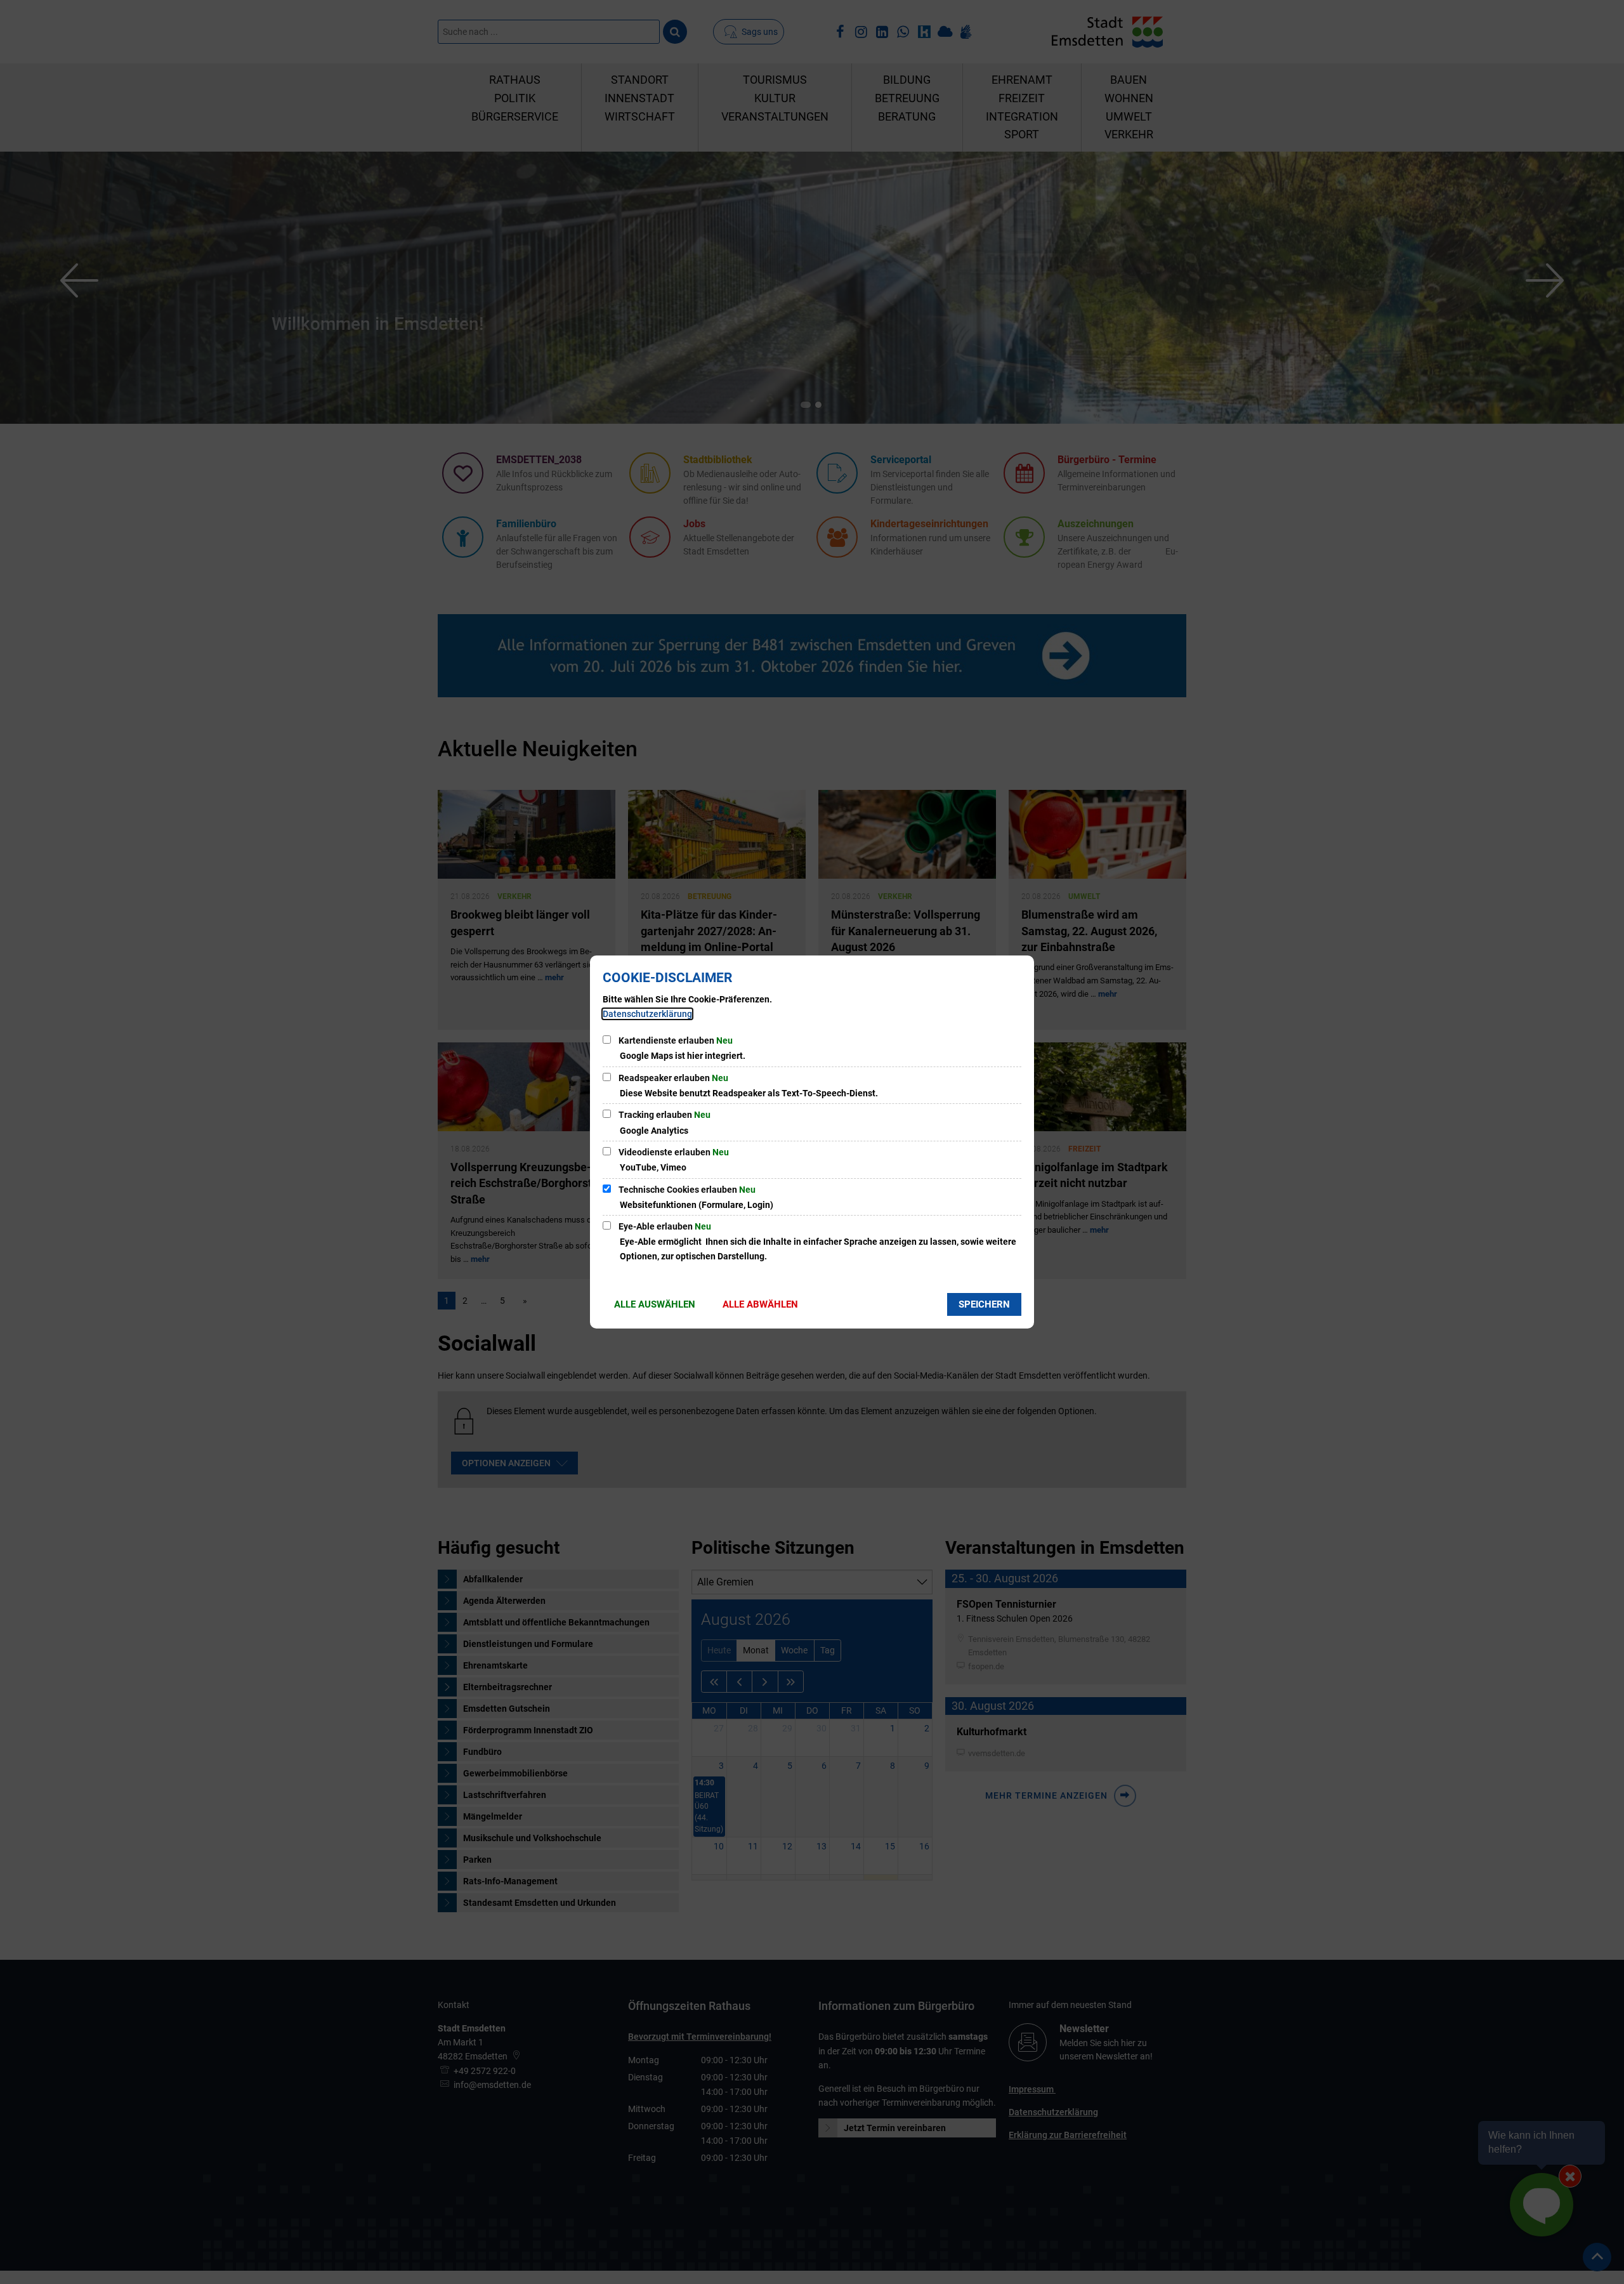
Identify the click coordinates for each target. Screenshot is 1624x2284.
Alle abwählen (760, 1304)
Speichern (984, 1304)
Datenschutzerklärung (647, 1014)
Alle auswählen (655, 1304)
